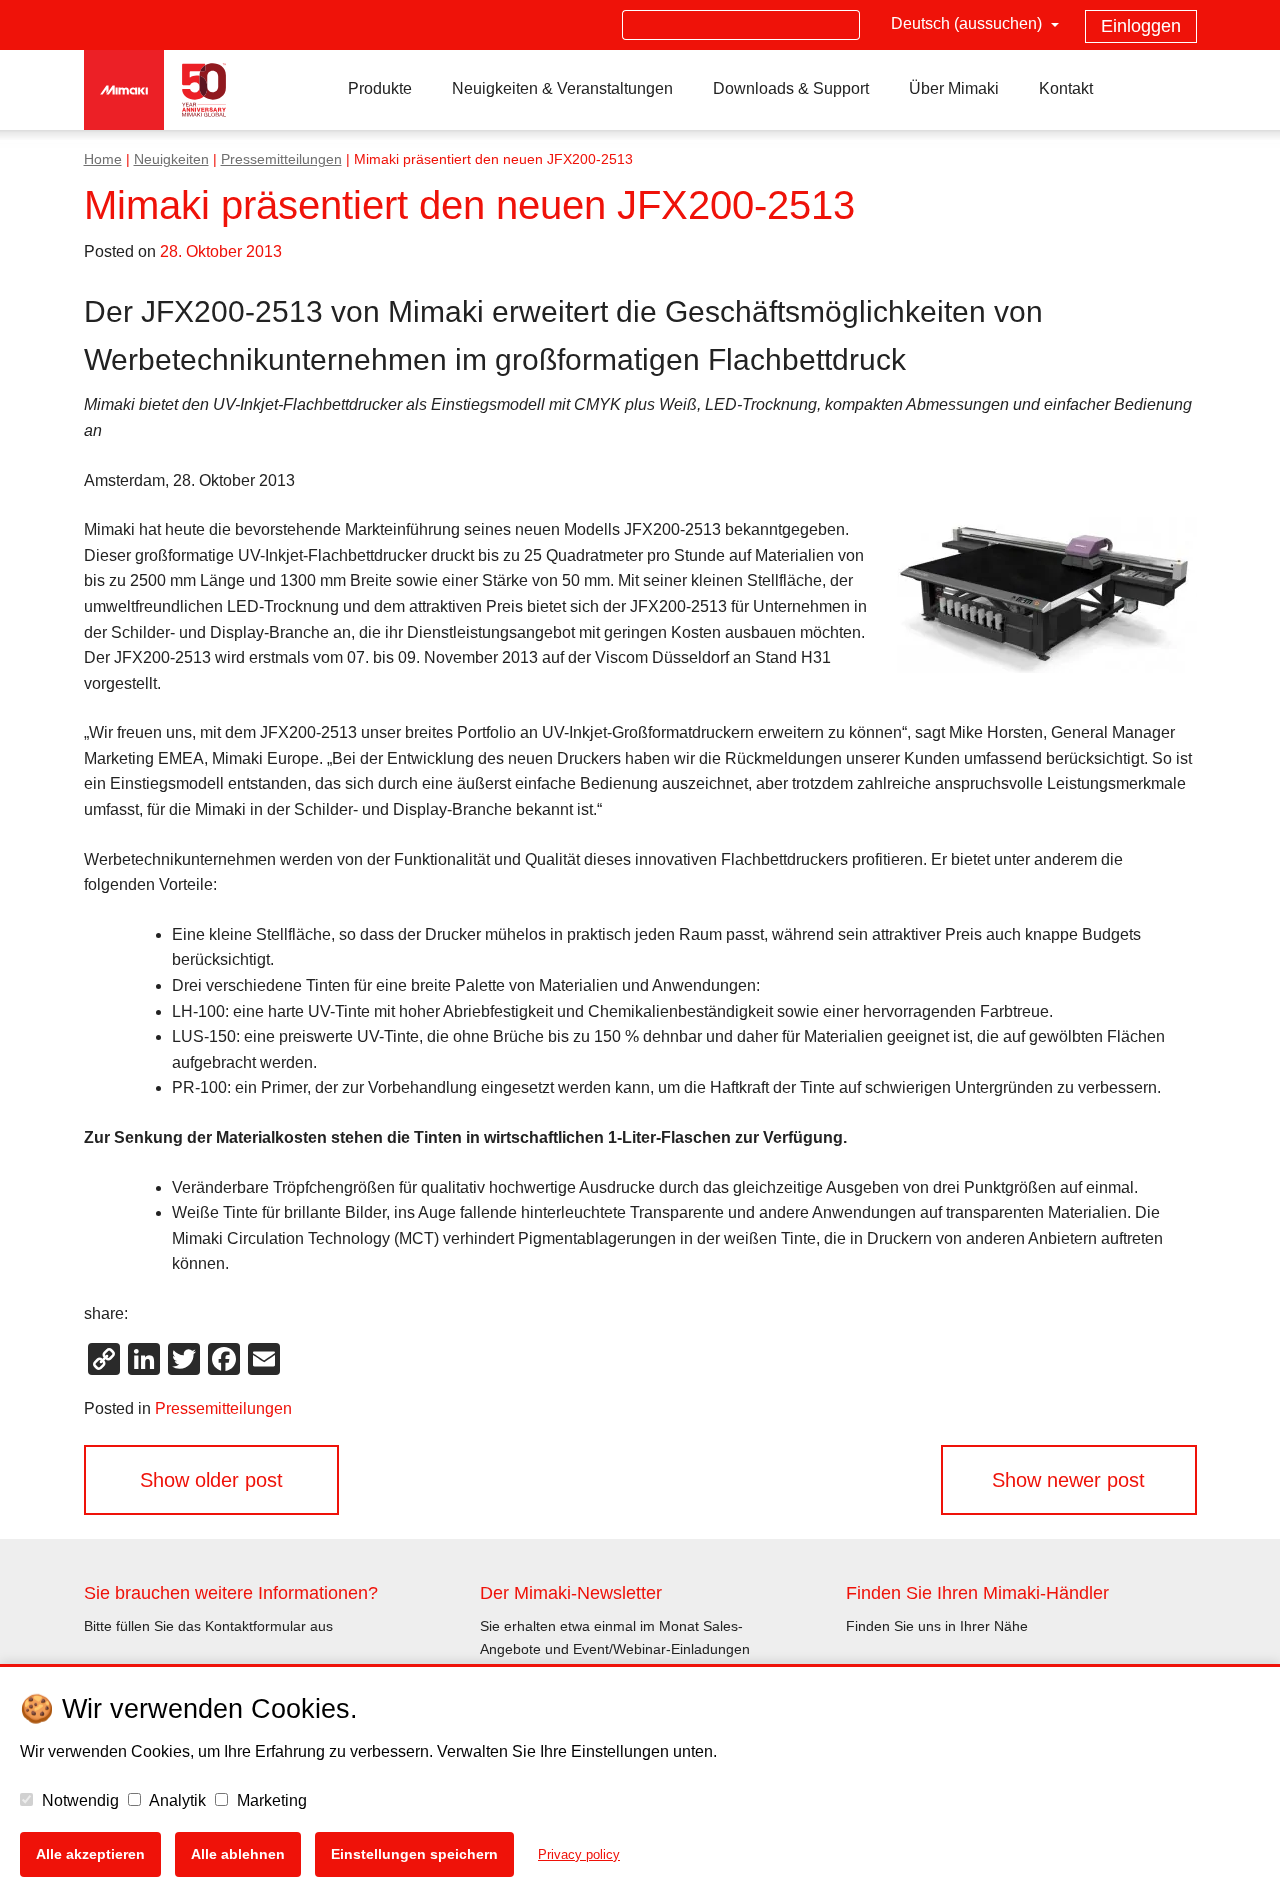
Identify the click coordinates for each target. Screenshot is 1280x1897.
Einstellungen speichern (414, 1854)
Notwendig (78, 1800)
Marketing (270, 1800)
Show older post (211, 1480)
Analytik (176, 1800)
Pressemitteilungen (281, 159)
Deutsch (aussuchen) (968, 23)
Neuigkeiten (171, 159)
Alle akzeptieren (90, 1854)
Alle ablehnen (238, 1854)
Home (103, 159)
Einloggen (1141, 26)
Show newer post (1068, 1480)
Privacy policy (579, 1854)
